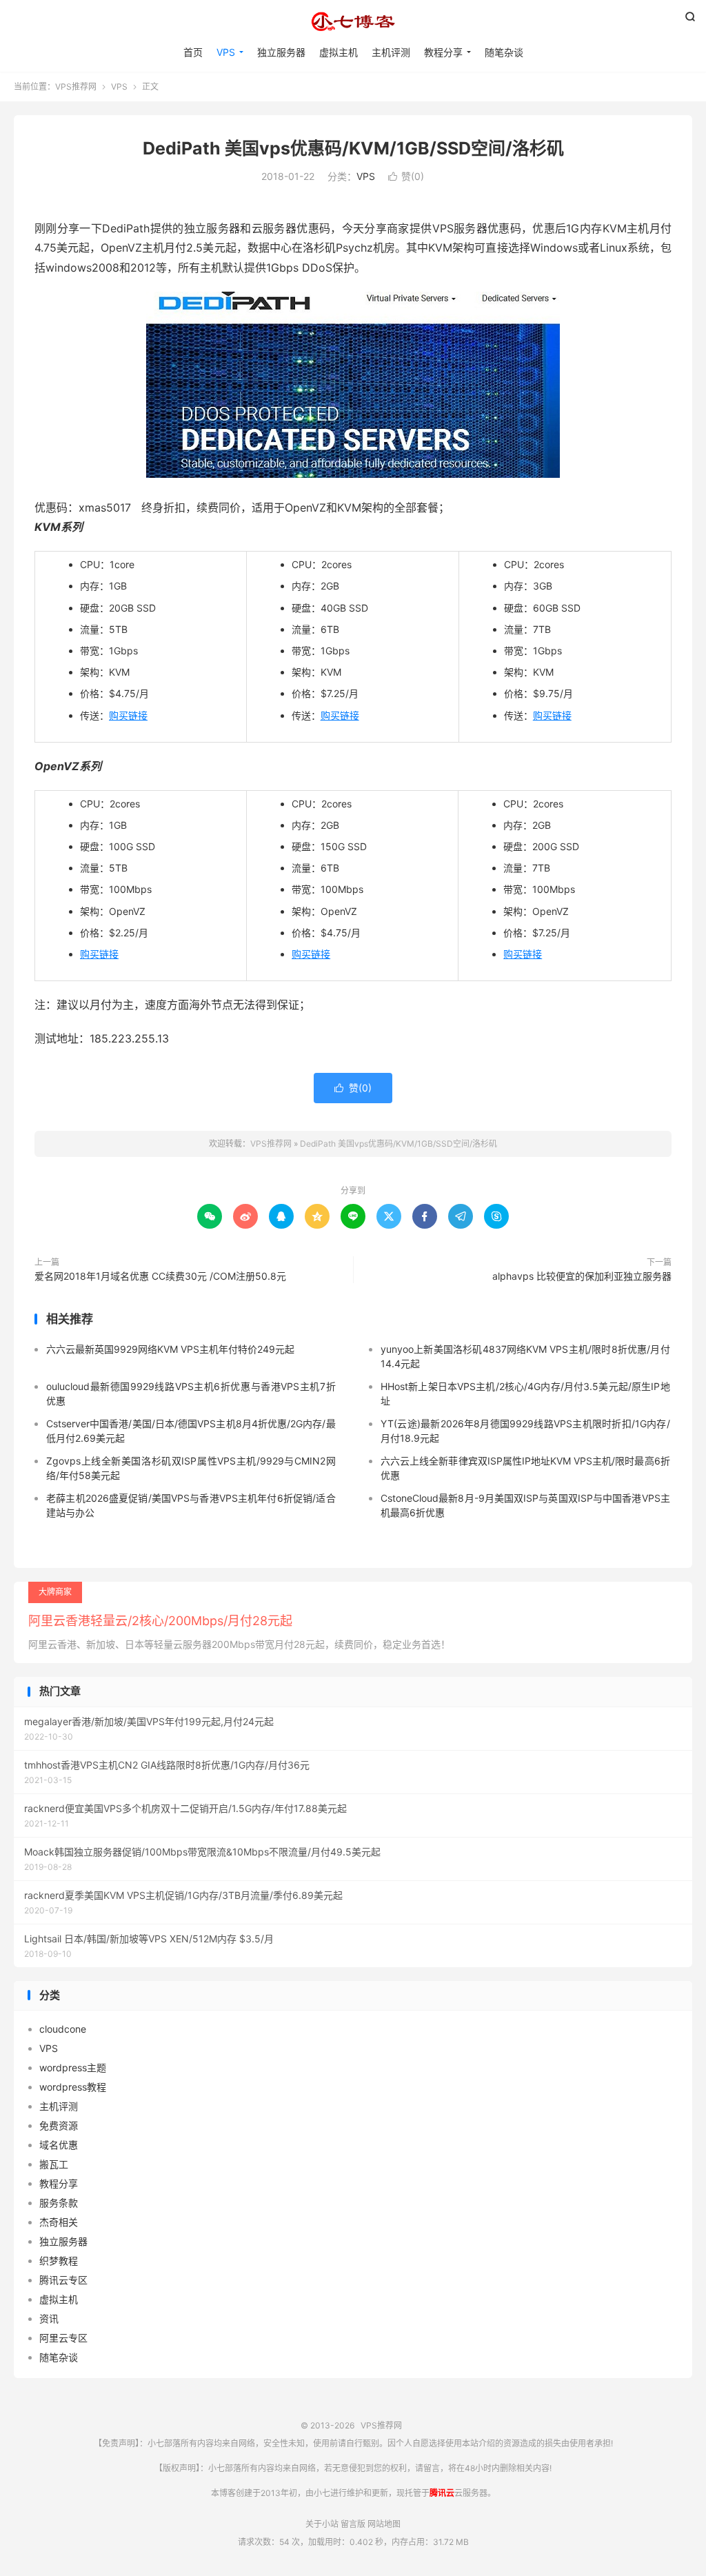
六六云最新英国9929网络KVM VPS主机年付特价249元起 (170, 1349)
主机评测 (391, 52)
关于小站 (322, 2524)
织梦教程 (59, 2261)
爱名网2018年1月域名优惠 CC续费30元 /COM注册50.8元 (160, 1276)
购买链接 (128, 715)
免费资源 (59, 2125)
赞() (406, 176)
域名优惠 (59, 2145)
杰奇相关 (59, 2222)
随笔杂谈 (504, 52)
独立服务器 (281, 52)
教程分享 (443, 52)
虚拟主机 (339, 52)
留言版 (353, 2524)
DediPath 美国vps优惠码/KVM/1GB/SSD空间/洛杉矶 (353, 148)
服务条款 (59, 2203)
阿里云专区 (63, 2338)
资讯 (49, 2318)
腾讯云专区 (63, 2280)
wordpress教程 (73, 2087)
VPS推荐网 (353, 21)
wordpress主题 (73, 2067)
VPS (226, 52)
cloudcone (63, 2029)
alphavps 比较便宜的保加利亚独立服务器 (582, 1276)
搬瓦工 (54, 2164)
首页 (193, 52)
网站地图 (384, 2524)
